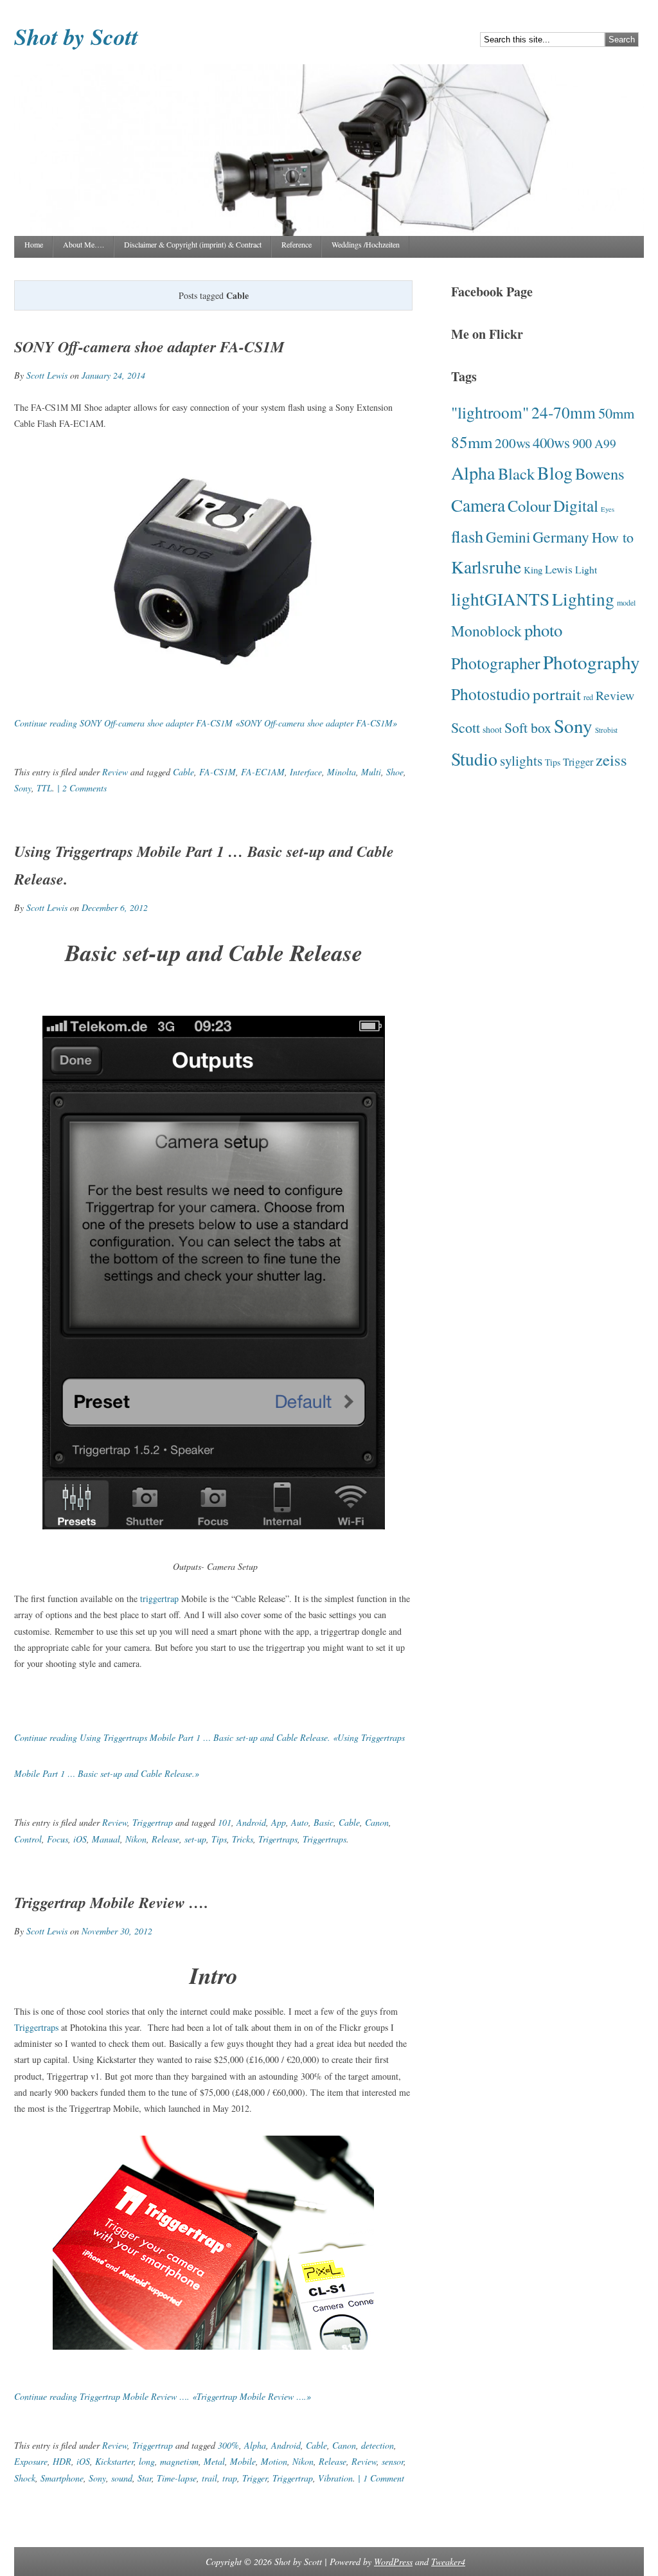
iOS (80, 1839)
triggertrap (159, 1599)
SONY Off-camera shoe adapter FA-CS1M (149, 347)
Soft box (528, 727)
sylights (521, 760)
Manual (106, 1839)
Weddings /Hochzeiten (366, 244)
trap (230, 2478)
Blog (555, 473)
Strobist (606, 730)
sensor (393, 2461)
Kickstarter (114, 2461)
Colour (529, 506)
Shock (25, 2478)
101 (225, 1822)
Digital (576, 505)
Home (34, 244)
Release (165, 1839)
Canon (377, 1822)
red (588, 697)
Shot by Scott (76, 36)
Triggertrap (153, 1822)
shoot (492, 729)
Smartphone (62, 2478)
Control (28, 1839)
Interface (306, 772)
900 (582, 443)
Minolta (342, 772)
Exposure (31, 2461)
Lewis (559, 569)
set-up (195, 1839)
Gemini (508, 537)
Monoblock (486, 631)
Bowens (600, 473)
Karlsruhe (486, 567)
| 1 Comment (380, 2478)
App (279, 1822)
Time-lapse (177, 2478)
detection (378, 2445)
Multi (371, 772)
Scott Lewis (47, 375)
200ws (512, 443)
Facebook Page (492, 292)
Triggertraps (325, 1839)
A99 (605, 443)
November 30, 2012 (117, 1931)
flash (467, 536)
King (533, 570)
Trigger (255, 2478)
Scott (466, 727)
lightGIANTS (500, 599)
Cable (183, 772)
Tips (219, 1839)
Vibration (335, 2478)
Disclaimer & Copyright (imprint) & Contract (193, 244)
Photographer (496, 663)
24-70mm (564, 412)
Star (145, 2478)
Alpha (255, 2445)
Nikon (136, 1839)
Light (586, 569)
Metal (214, 2461)
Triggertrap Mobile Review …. (111, 1902)
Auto (300, 1822)
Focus (58, 1839)
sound (122, 2478)
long (147, 2461)
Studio (474, 759)
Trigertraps (278, 1839)
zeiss (611, 760)
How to (613, 537)
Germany (561, 537)
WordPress (393, 2562)
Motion (274, 2461)
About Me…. (84, 244)
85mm (472, 442)
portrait (557, 694)
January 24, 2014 (113, 375)
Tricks (243, 1839)
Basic (324, 1822)
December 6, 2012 (115, 907)
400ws (551, 442)
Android (251, 1822)
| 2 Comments (81, 788)
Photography (591, 662)
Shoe (395, 772)
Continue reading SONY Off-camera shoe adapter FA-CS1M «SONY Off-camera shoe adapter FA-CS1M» (206, 723)
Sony (23, 788)
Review (115, 772)
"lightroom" (490, 412)
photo (543, 630)
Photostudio (491, 694)
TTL (44, 788)
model (626, 602)
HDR (62, 2461)
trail (209, 2478)
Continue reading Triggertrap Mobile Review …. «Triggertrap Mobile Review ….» (163, 2396)
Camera (478, 505)
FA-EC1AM (263, 772)
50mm (616, 413)
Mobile (243, 2461)
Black (516, 473)
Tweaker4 (448, 2562)
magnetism (179, 2461)
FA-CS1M (218, 772)
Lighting (583, 599)
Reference (297, 244)
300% (228, 2445)
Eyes (608, 509)
